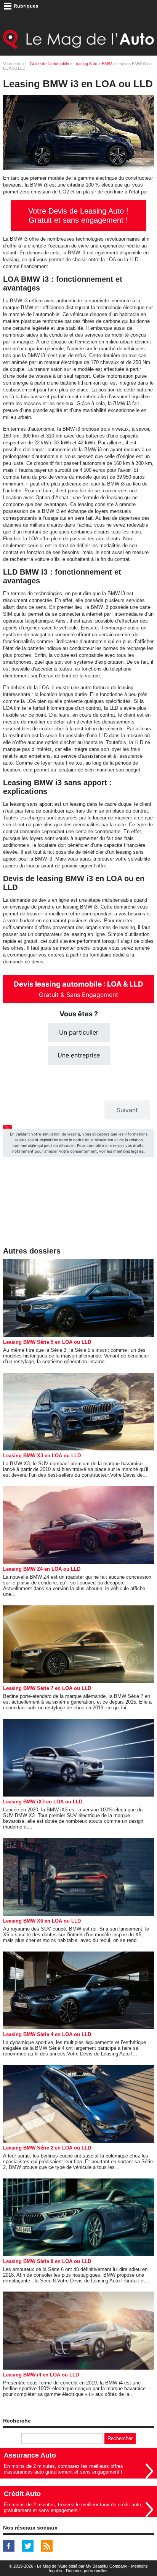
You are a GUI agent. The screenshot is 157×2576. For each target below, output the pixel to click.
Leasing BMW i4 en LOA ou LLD (41, 2375)
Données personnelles (87, 2571)
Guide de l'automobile (49, 64)
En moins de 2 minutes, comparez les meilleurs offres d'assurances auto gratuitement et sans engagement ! (63, 2469)
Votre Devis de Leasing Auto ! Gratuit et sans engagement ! (78, 216)
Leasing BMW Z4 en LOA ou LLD (42, 1569)
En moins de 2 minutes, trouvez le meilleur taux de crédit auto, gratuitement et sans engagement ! (73, 2507)
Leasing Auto (85, 64)
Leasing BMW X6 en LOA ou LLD (42, 1921)
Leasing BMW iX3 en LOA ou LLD (43, 1802)
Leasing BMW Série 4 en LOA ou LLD (47, 2034)
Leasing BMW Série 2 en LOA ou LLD (47, 2148)
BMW (107, 64)
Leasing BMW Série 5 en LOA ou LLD (47, 1342)
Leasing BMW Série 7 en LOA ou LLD (47, 1688)
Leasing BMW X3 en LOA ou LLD (42, 1456)
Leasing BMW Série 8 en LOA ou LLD (47, 2261)
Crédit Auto (22, 2494)
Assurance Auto (30, 2455)
